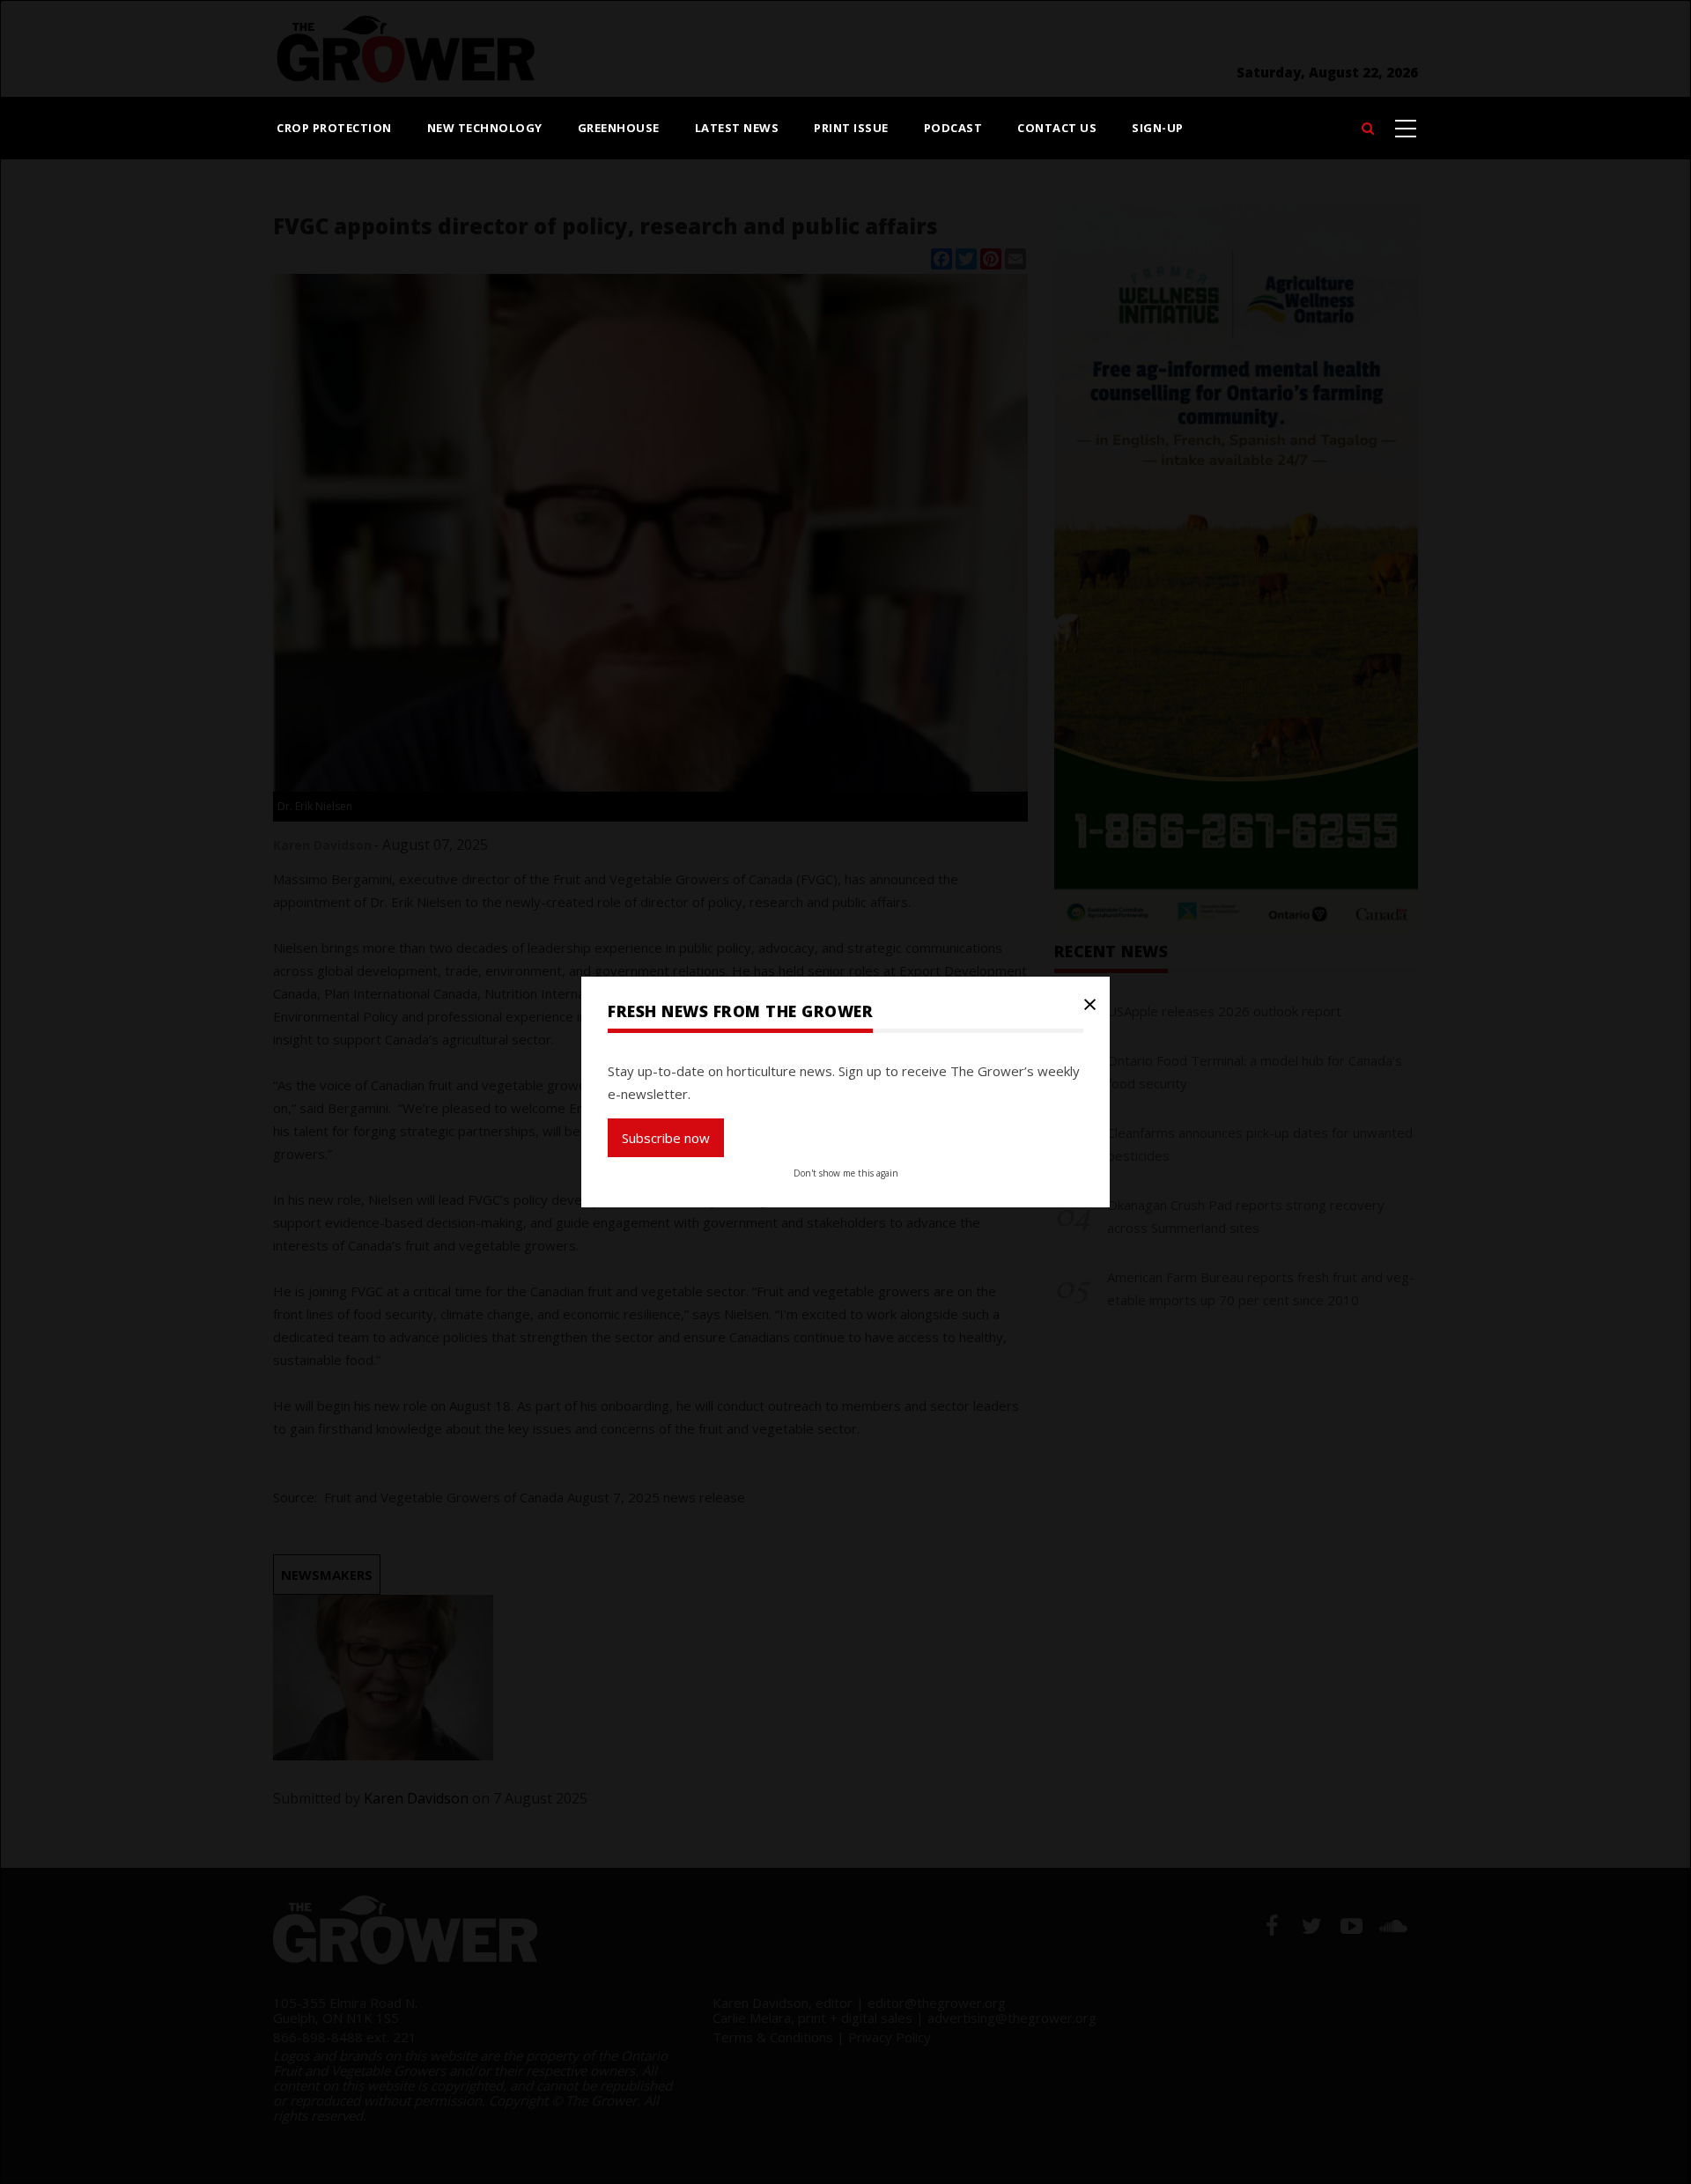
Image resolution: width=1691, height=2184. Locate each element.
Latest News (737, 128)
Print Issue (851, 128)
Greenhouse (619, 128)
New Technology (485, 128)
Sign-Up (1158, 128)
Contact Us (1057, 128)
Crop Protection (334, 128)
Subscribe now (666, 1138)
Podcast (953, 128)
